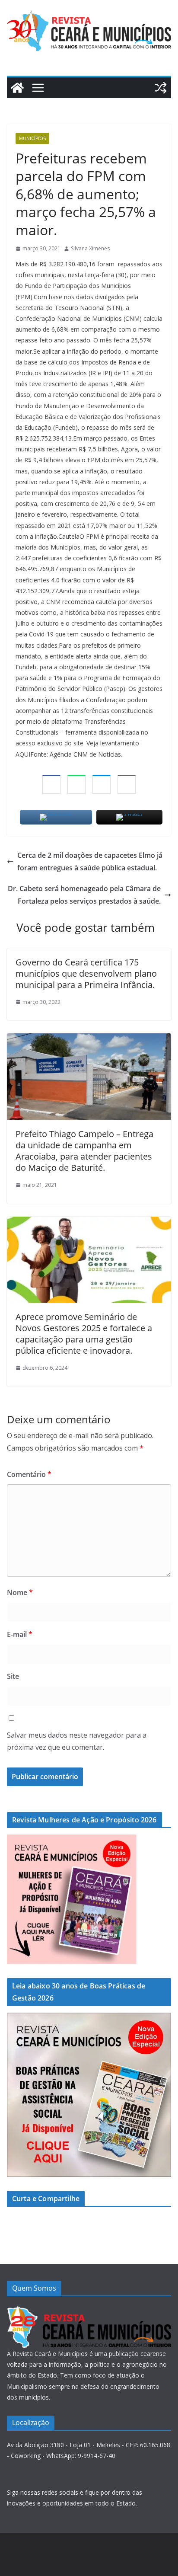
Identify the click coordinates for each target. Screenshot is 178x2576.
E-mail (20, 1634)
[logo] (89, 2310)
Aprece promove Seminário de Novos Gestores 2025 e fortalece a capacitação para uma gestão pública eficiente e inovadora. (84, 1334)
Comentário (29, 1474)
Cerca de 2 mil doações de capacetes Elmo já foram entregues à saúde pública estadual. (90, 861)
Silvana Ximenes (90, 248)
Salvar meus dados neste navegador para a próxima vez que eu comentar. (77, 1741)
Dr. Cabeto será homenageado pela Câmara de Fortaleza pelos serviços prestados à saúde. (84, 895)
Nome (20, 1592)
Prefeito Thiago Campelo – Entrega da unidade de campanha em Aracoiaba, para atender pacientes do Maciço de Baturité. (84, 1151)
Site (13, 1676)
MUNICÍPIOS (32, 138)
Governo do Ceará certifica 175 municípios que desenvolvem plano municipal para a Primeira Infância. (86, 973)
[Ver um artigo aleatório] (161, 88)
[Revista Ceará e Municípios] (17, 88)
